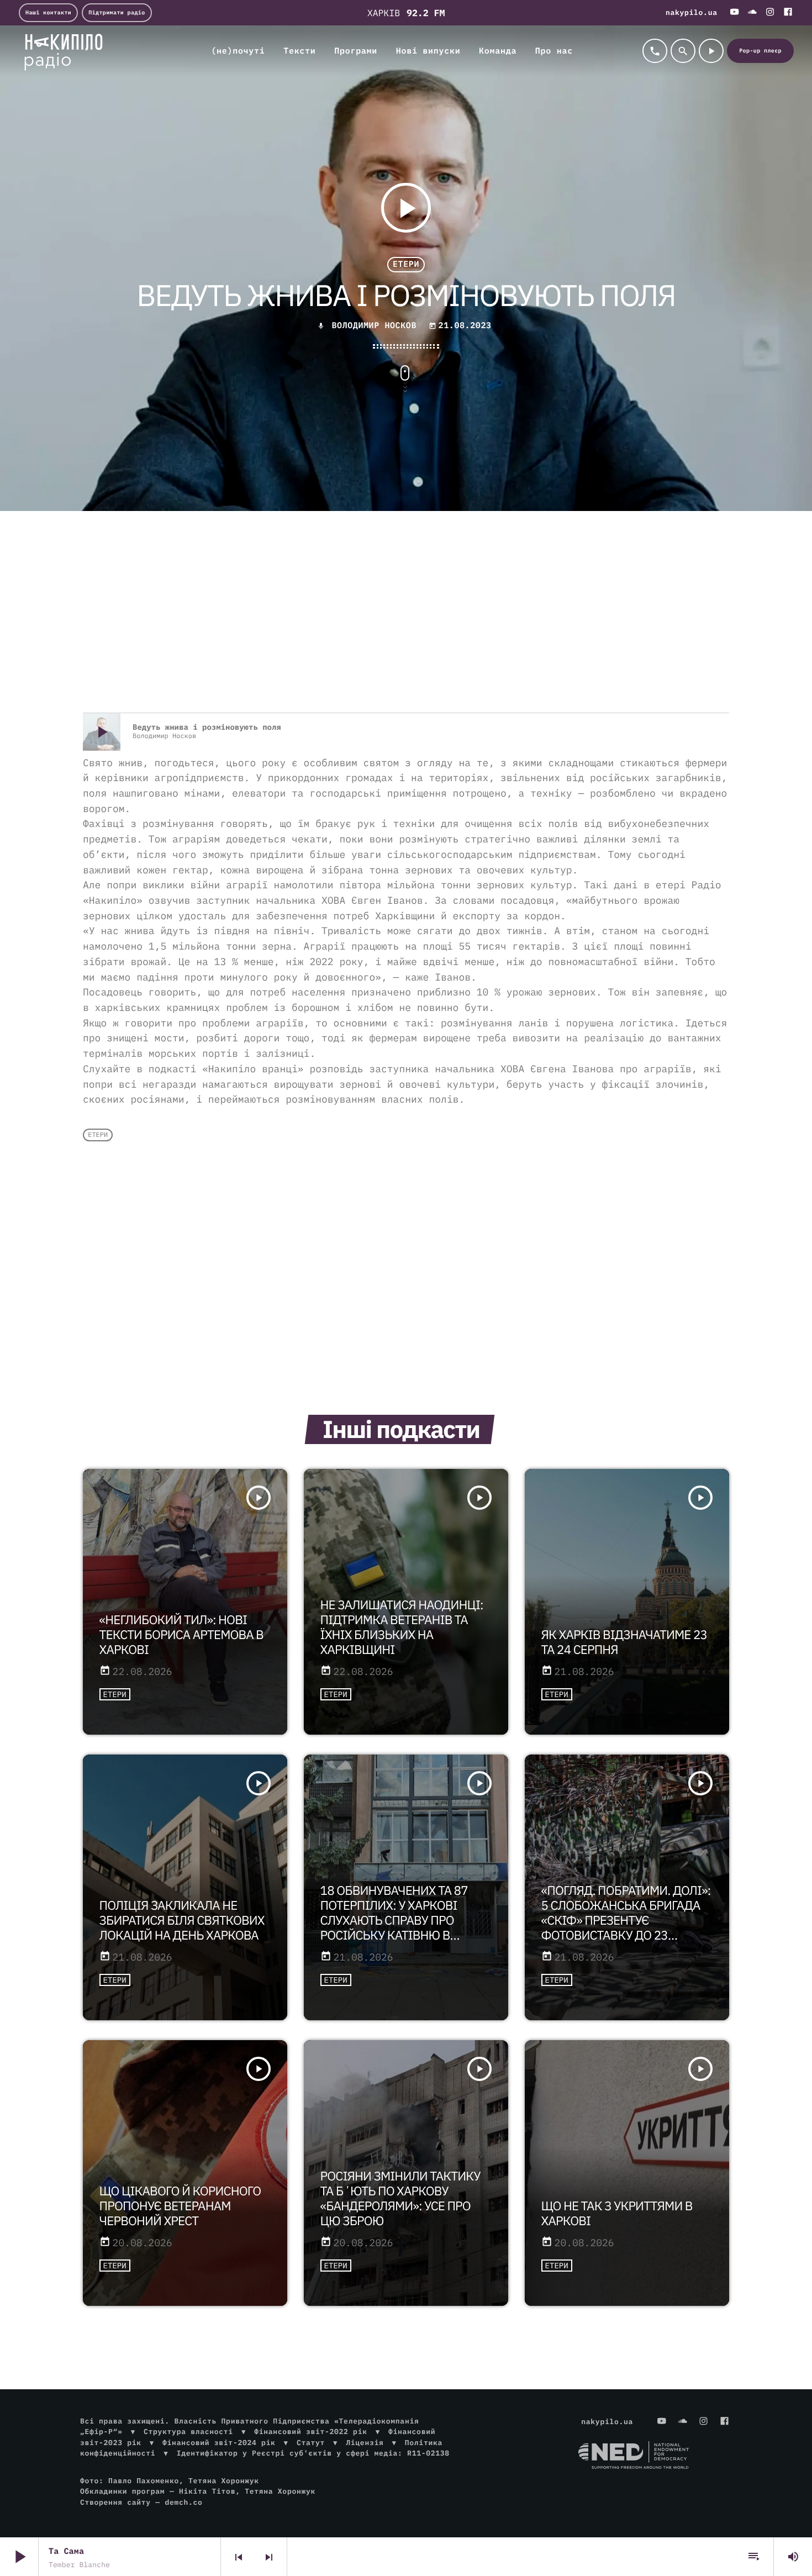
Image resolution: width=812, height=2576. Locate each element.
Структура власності (188, 2432)
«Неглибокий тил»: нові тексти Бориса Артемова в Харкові (181, 1635)
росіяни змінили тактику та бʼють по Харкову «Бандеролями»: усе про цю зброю (400, 2199)
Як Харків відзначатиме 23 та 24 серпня (624, 1642)
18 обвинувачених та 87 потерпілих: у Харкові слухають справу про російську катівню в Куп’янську (394, 1921)
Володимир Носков (374, 326)
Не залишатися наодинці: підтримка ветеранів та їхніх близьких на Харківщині (402, 1627)
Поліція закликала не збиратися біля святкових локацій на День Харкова (182, 1921)
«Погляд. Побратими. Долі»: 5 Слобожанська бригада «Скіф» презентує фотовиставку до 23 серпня (626, 1921)
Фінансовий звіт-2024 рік (219, 2443)
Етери (406, 264)
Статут (311, 2443)
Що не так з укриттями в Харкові (617, 2214)
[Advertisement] (406, 624)
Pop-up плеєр (760, 51)
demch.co (183, 2502)
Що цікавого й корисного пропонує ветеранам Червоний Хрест (180, 2206)
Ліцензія (365, 2443)
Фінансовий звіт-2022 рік (310, 2432)
